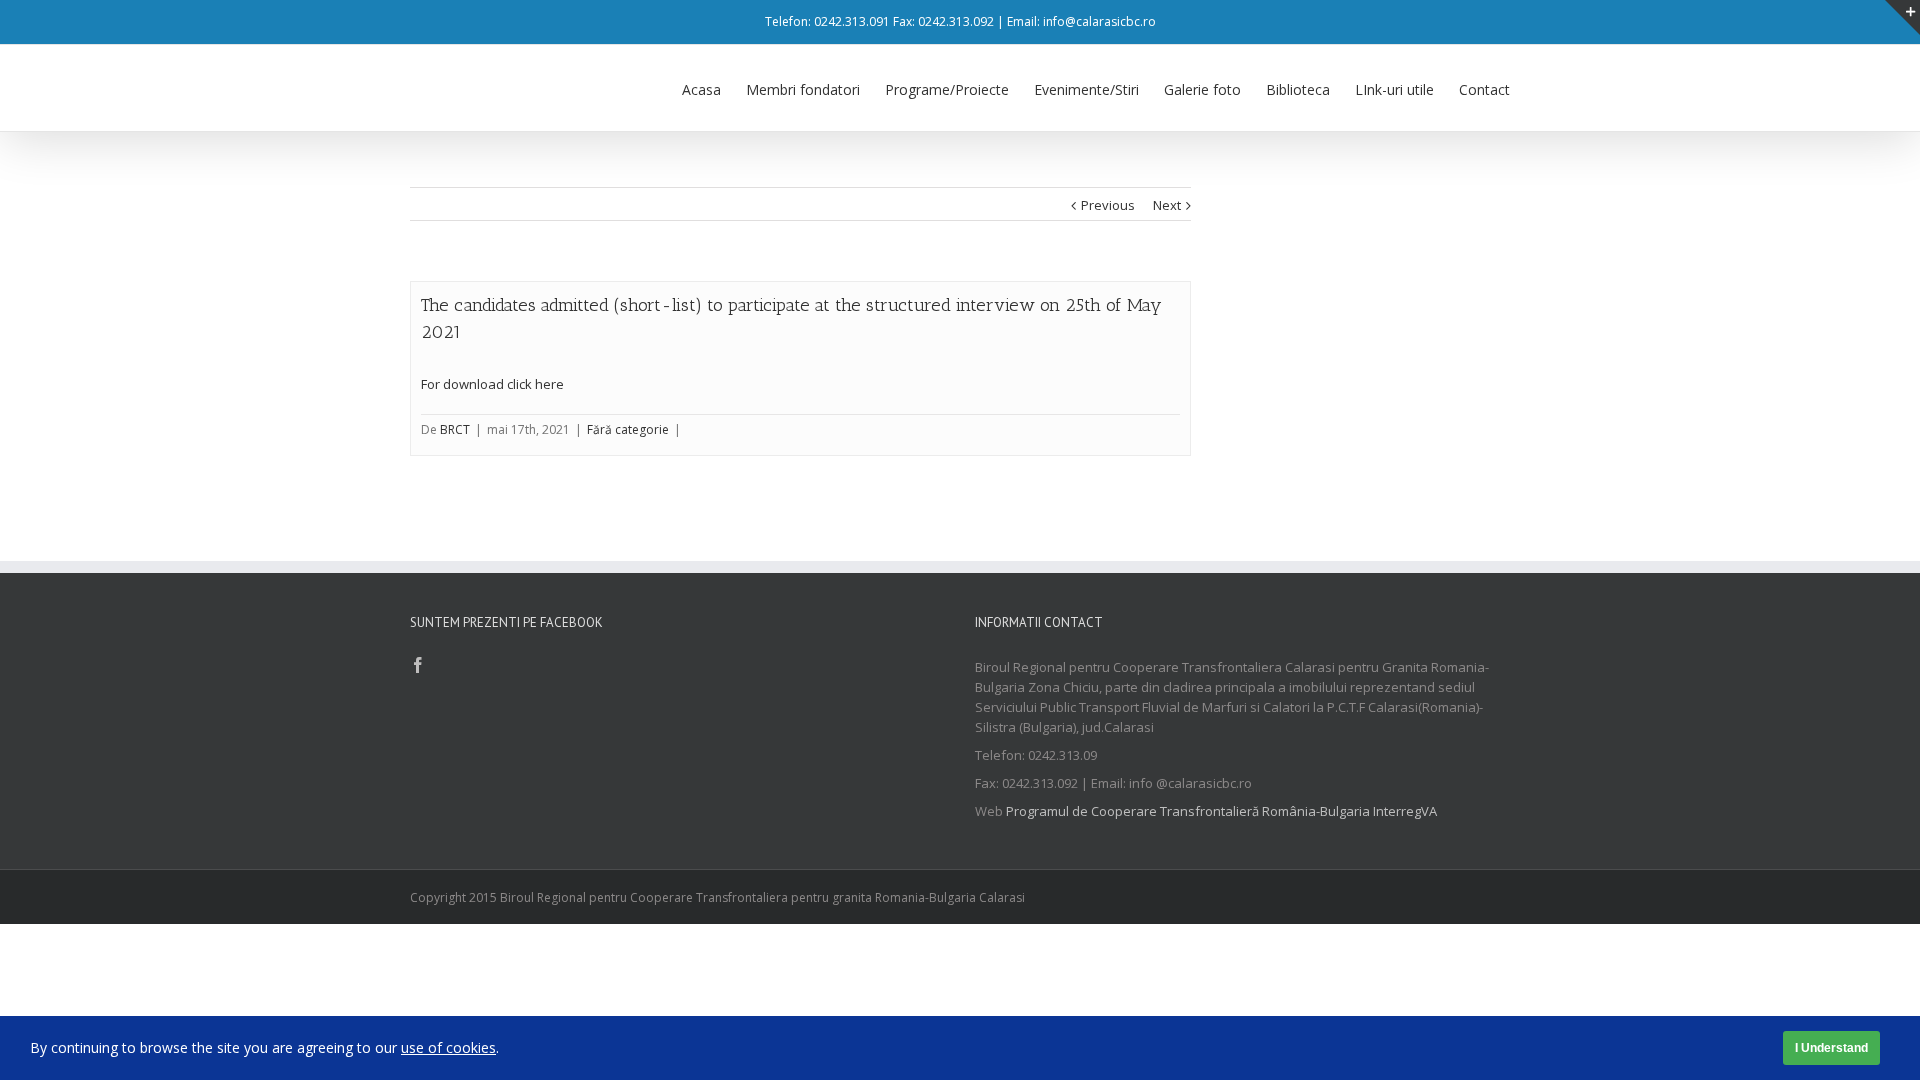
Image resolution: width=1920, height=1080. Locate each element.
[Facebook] (418, 665)
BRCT (455, 429)
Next (1167, 205)
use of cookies (448, 1047)
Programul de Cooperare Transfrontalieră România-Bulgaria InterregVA (1221, 811)
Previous (1108, 205)
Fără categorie (628, 429)
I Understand (1831, 1048)
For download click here (492, 384)
